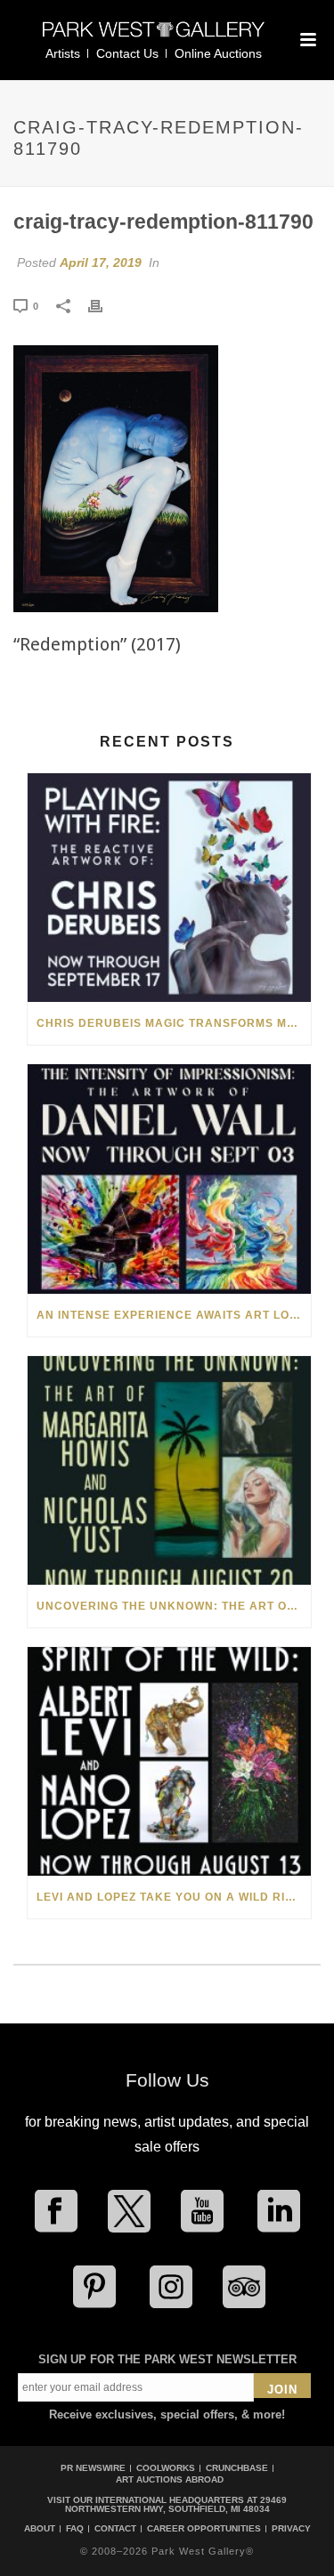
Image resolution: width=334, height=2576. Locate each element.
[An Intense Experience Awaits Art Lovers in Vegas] (169, 1179)
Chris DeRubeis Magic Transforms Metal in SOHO (174, 1023)
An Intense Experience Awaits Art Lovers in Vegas (174, 1315)
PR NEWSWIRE (93, 2468)
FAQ (75, 2529)
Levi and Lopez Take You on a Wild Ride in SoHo (174, 1897)
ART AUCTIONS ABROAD (170, 2479)
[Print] (104, 305)
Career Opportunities (204, 2529)
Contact (115, 2529)
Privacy (291, 2529)
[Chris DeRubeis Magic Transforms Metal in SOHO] (169, 888)
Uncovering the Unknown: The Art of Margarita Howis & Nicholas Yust (174, 1606)
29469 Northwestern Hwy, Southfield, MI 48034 (176, 2504)
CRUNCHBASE (237, 2468)
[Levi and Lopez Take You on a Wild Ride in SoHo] (169, 1761)
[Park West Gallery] (154, 37)
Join (282, 2390)
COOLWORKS (166, 2468)
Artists (63, 53)
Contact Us (127, 53)
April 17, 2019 (101, 262)
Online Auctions (218, 53)
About (40, 2529)
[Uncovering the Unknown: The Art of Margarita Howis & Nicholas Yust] (169, 1470)
